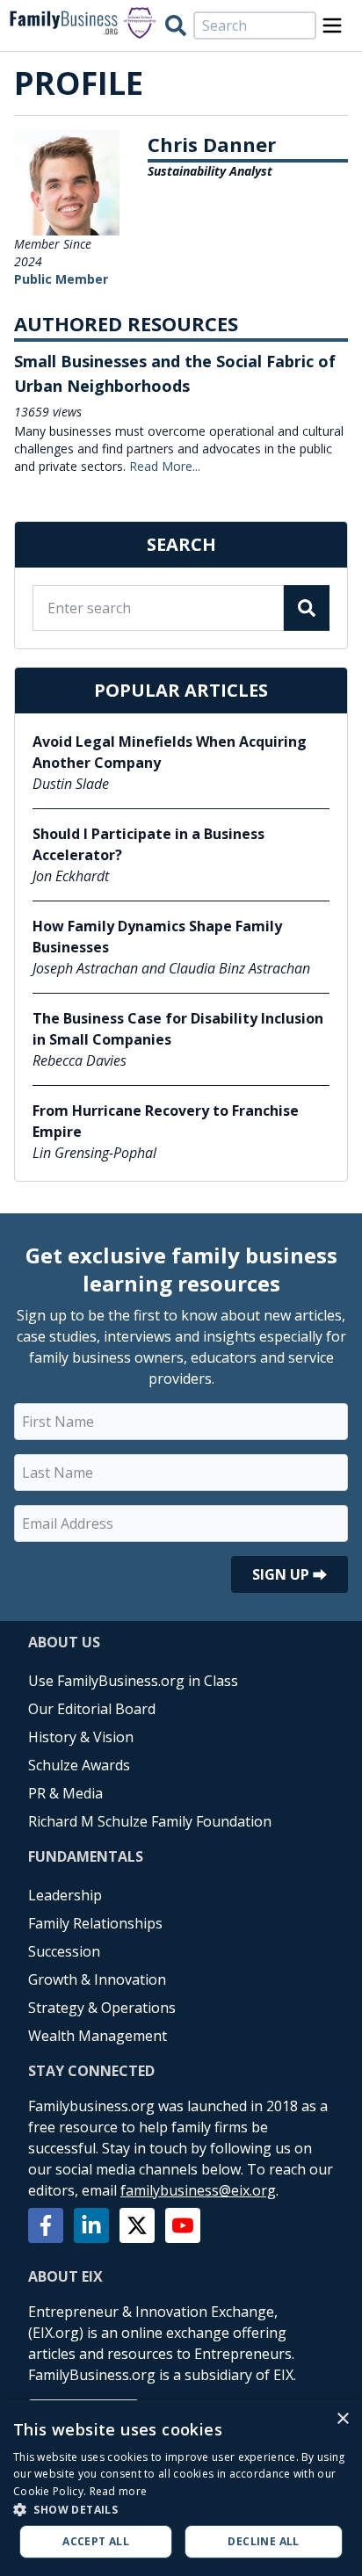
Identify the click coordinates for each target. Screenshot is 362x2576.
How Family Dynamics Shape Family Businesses (157, 937)
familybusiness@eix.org (198, 2190)
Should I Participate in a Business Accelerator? (148, 844)
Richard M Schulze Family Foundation (150, 1821)
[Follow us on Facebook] (46, 2225)
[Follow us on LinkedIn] (91, 2225)
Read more (119, 2491)
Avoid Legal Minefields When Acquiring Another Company (170, 752)
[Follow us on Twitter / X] (137, 2225)
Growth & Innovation (97, 1979)
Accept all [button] (96, 2541)
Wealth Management (98, 2036)
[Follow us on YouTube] (183, 2225)
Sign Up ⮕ (290, 1574)
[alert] (181, 2488)
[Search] (176, 25)
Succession (64, 1951)
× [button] (342, 2419)
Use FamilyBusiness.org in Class (133, 1681)
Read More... (165, 466)
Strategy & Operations (102, 2008)
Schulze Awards (79, 1765)
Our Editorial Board (92, 1709)
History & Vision (81, 1737)
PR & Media (65, 1793)
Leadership (65, 1895)
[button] (181, 2509)
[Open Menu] (332, 25)
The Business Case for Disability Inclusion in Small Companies (178, 1029)
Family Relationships (95, 1923)
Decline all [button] (263, 2541)
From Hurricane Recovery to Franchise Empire (166, 1121)
